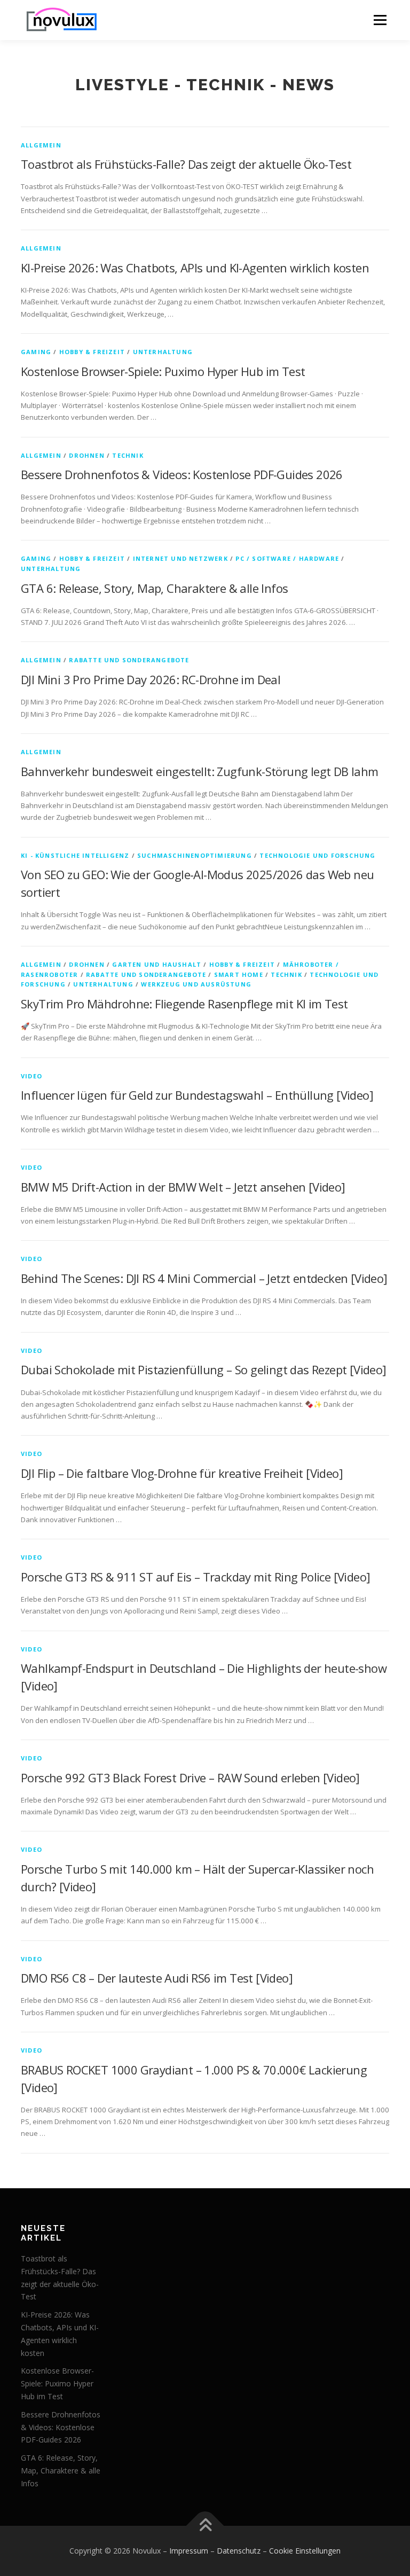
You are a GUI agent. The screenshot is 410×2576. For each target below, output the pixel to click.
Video (31, 1076)
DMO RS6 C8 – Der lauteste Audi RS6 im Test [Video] (157, 1978)
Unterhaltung (163, 352)
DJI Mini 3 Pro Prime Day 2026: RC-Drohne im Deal (151, 679)
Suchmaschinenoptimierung (195, 855)
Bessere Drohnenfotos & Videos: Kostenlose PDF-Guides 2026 (182, 474)
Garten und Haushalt (157, 964)
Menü (380, 20)
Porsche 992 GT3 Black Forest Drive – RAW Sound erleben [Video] (190, 1778)
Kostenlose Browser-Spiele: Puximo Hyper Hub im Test (163, 371)
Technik (128, 455)
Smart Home (239, 974)
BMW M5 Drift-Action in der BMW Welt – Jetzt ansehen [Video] (183, 1187)
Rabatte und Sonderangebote (129, 660)
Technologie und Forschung (317, 855)
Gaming (36, 352)
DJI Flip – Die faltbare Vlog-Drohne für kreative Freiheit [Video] (182, 1473)
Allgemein (41, 145)
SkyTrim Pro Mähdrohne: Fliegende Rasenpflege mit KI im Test (184, 1004)
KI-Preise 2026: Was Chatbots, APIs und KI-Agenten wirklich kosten (195, 268)
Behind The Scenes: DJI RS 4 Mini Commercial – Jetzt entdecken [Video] (204, 1278)
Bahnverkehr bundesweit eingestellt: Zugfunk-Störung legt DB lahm (200, 771)
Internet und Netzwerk (180, 558)
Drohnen (86, 455)
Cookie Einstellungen (305, 2551)
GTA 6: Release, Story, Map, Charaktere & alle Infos (154, 588)
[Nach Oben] (205, 2526)
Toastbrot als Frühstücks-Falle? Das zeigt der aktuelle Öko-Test (186, 164)
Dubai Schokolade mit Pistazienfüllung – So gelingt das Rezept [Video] (204, 1369)
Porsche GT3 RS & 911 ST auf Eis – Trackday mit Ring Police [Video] (195, 1577)
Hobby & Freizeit (92, 352)
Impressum (189, 2551)
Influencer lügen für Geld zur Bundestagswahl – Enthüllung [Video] (197, 1095)
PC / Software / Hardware (287, 558)
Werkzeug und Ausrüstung (196, 984)
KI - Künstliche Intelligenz (75, 855)
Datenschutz (239, 2551)
